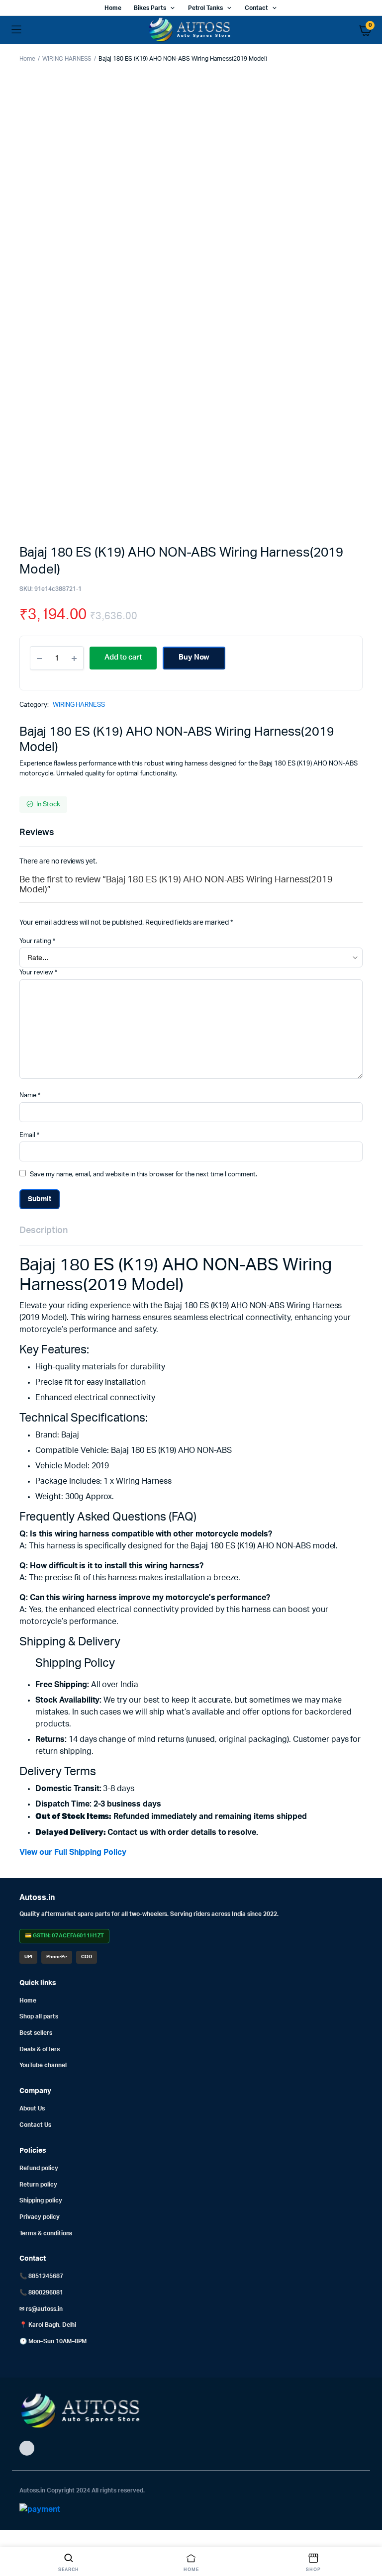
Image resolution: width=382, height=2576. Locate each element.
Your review (38, 973)
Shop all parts (39, 2016)
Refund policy (39, 2168)
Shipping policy (41, 2200)
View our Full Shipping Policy (73, 1852)
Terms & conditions (46, 2233)
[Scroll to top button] (366, 2536)
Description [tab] (44, 1231)
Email (29, 1135)
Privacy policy (40, 2217)
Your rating (37, 941)
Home (113, 8)
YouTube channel (43, 2065)
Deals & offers (40, 2049)
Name (30, 1096)
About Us (32, 2108)
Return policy (38, 2185)
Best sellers (36, 2033)
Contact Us (35, 2125)
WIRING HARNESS (67, 59)
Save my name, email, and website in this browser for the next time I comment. (143, 1175)
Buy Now (194, 657)
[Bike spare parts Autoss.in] (191, 30)
